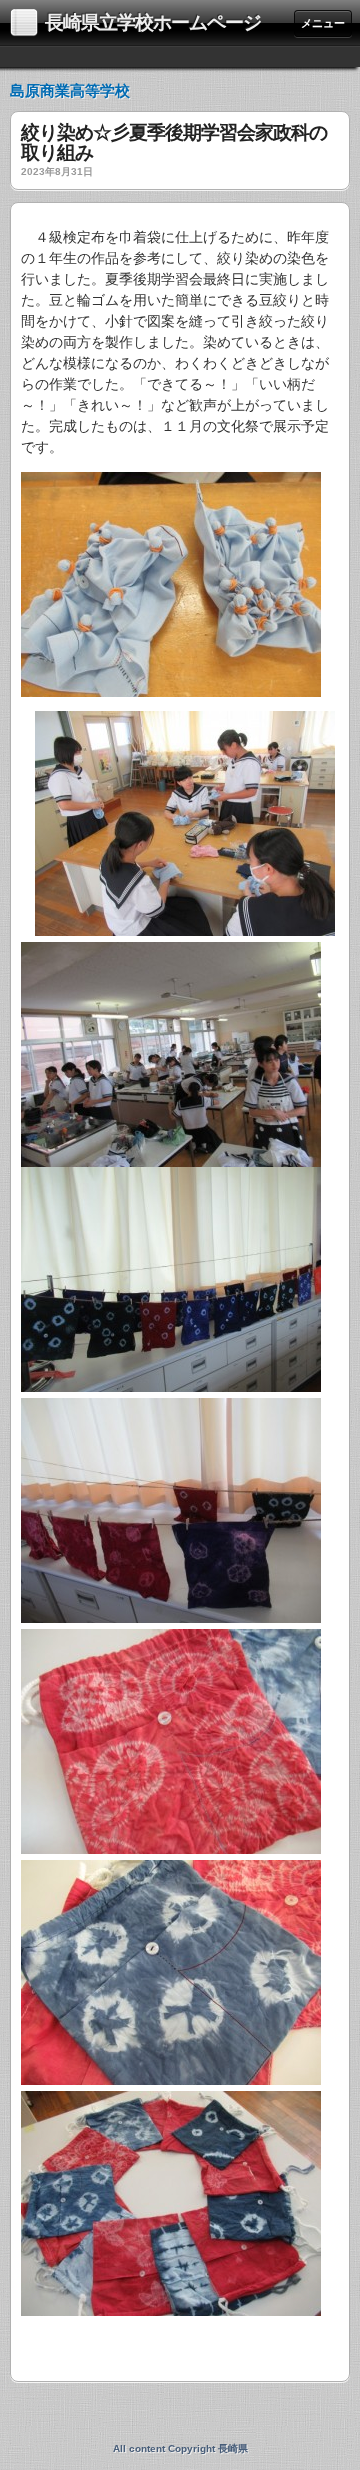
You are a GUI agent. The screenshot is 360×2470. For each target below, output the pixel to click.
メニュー (323, 23)
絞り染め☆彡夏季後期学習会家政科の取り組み (174, 143)
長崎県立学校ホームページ (153, 22)
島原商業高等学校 (70, 90)
